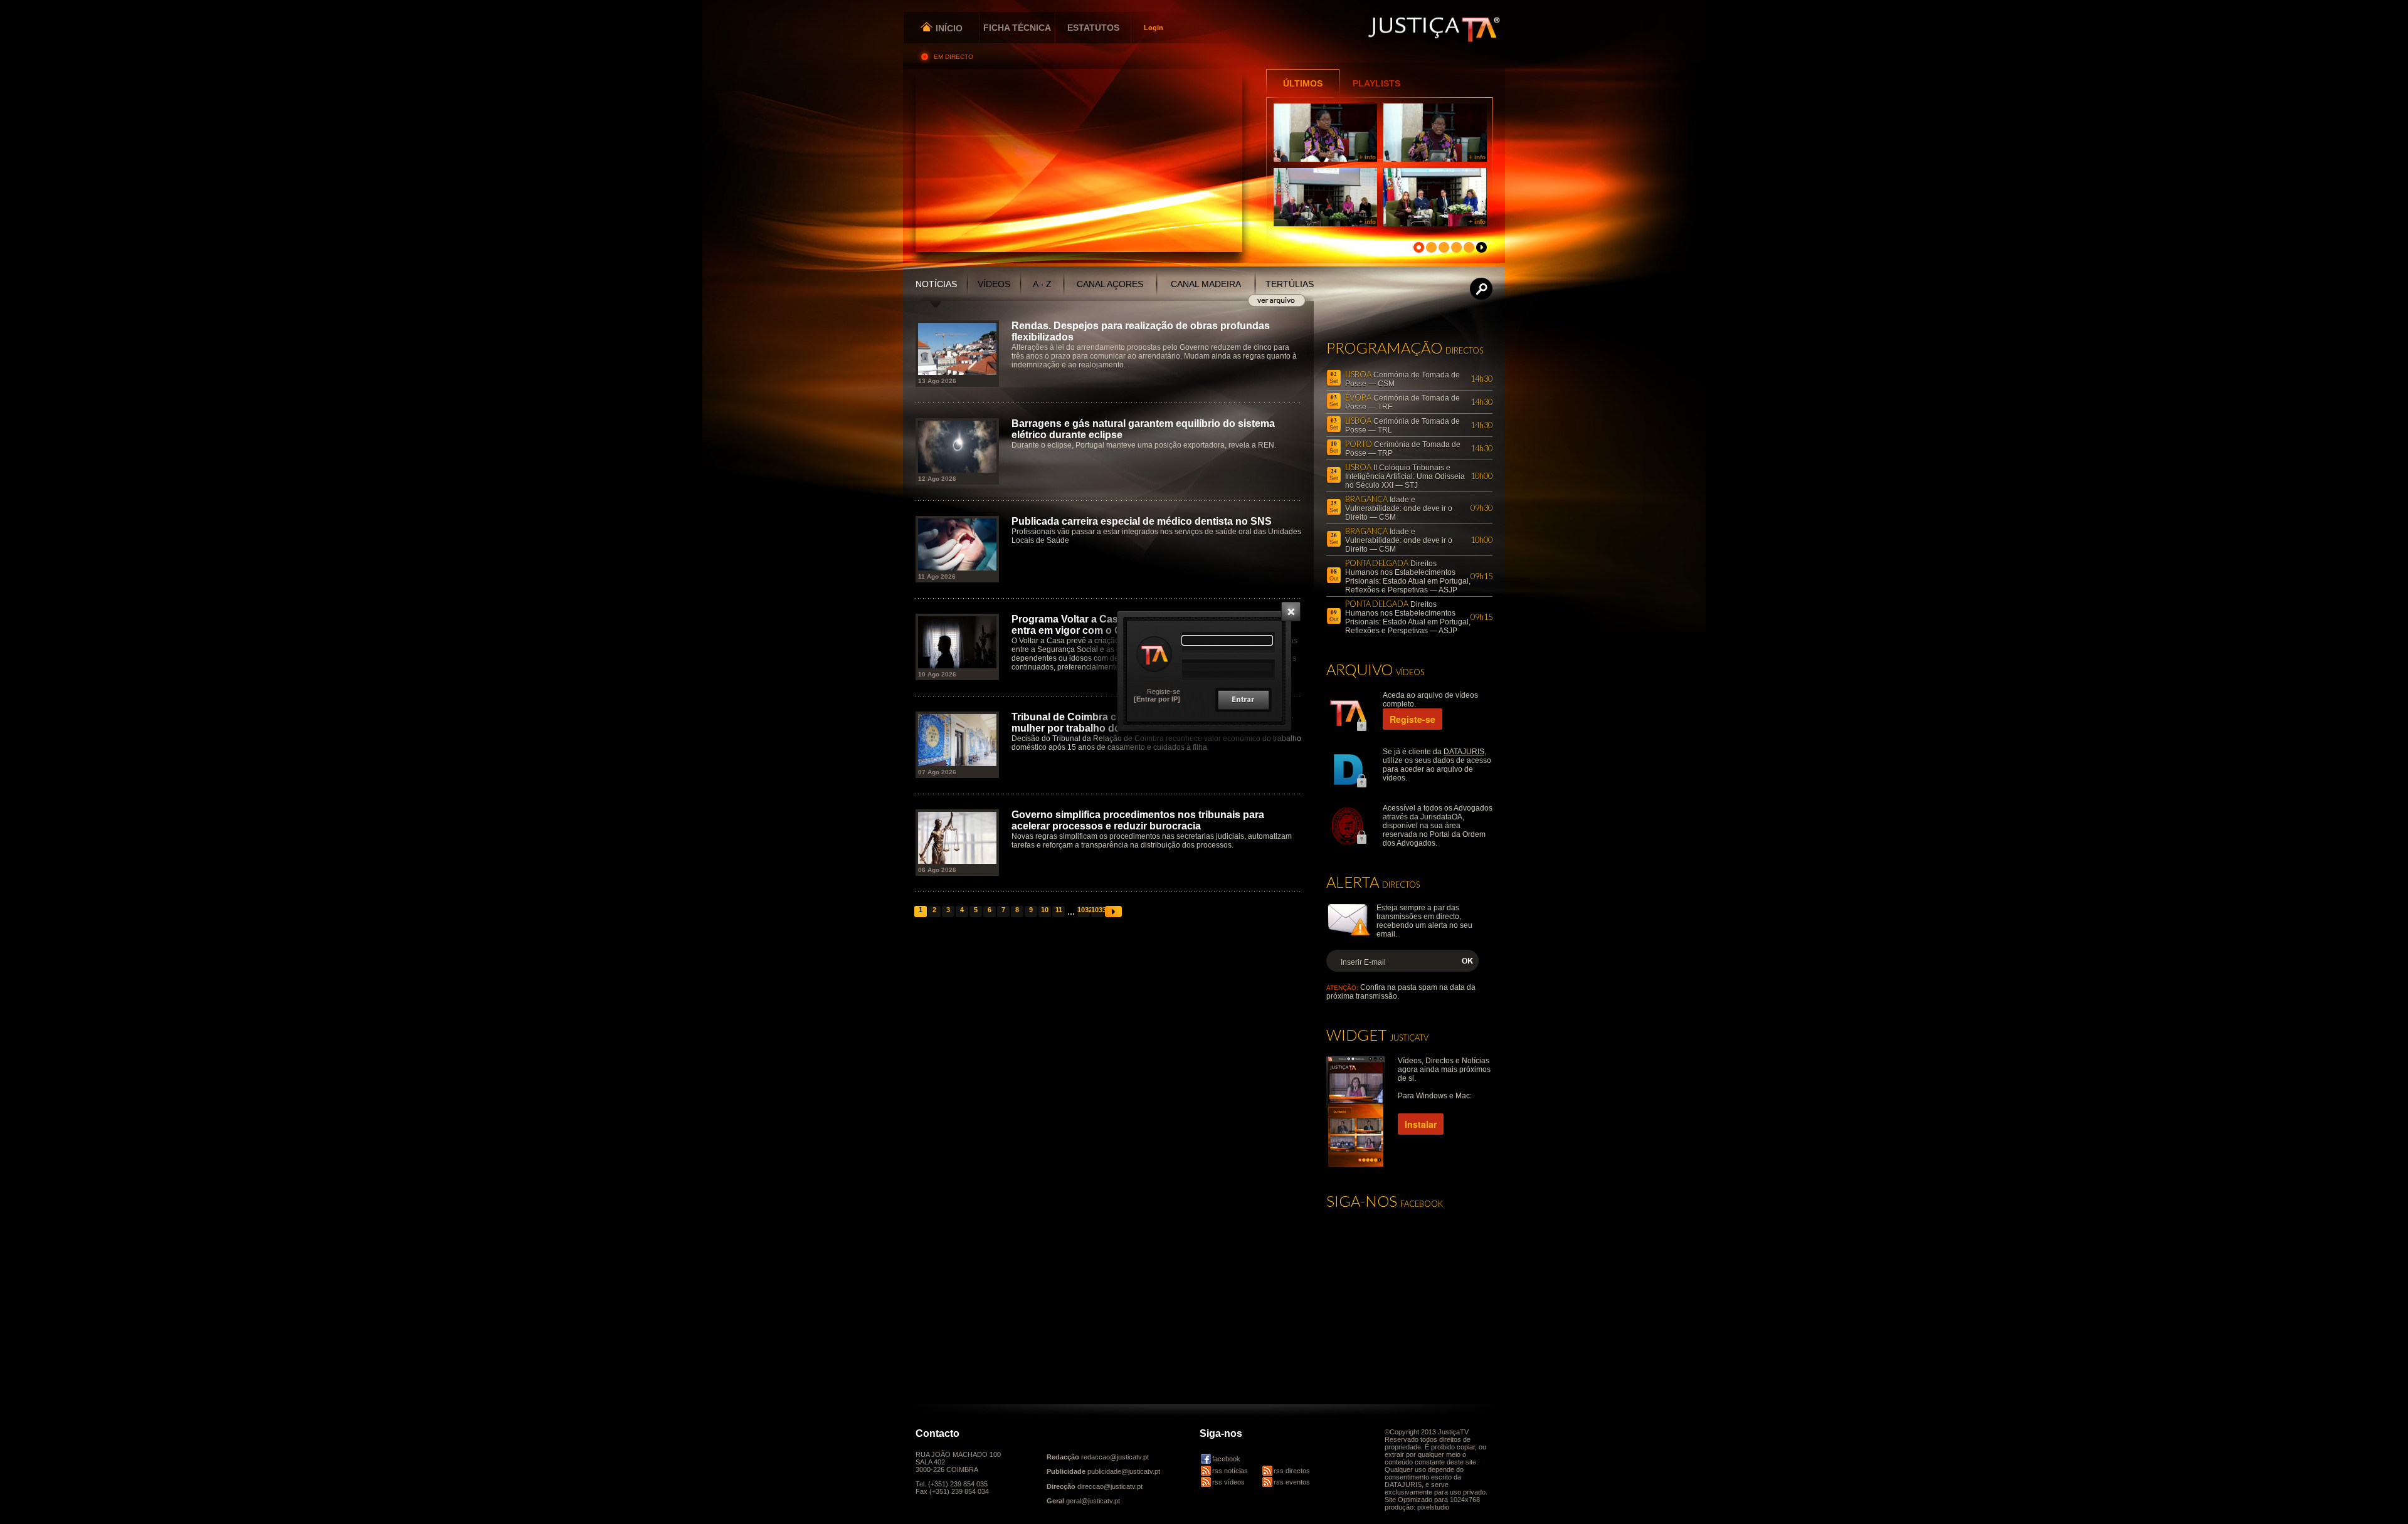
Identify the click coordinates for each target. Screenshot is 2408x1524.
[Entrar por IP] (1157, 699)
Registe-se (1164, 691)
